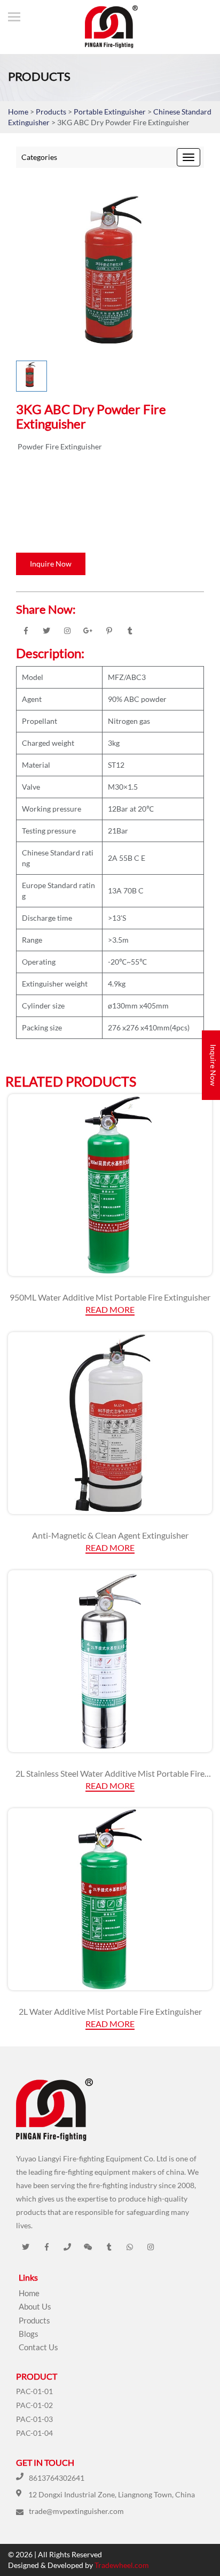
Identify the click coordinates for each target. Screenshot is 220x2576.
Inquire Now (51, 564)
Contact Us (38, 2347)
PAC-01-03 (34, 2419)
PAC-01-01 (34, 2391)
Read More (110, 1309)
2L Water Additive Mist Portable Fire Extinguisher (110, 2011)
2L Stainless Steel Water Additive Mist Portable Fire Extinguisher (110, 1774)
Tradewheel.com (122, 2565)
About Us (35, 2306)
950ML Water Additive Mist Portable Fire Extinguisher (110, 1297)
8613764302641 (57, 2478)
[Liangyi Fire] (106, 27)
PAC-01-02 (34, 2405)
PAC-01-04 (34, 2433)
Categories (39, 157)
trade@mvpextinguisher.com (76, 2511)
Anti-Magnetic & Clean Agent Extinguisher (110, 1535)
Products (51, 112)
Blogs (29, 2334)
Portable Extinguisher (111, 112)
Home (18, 112)
